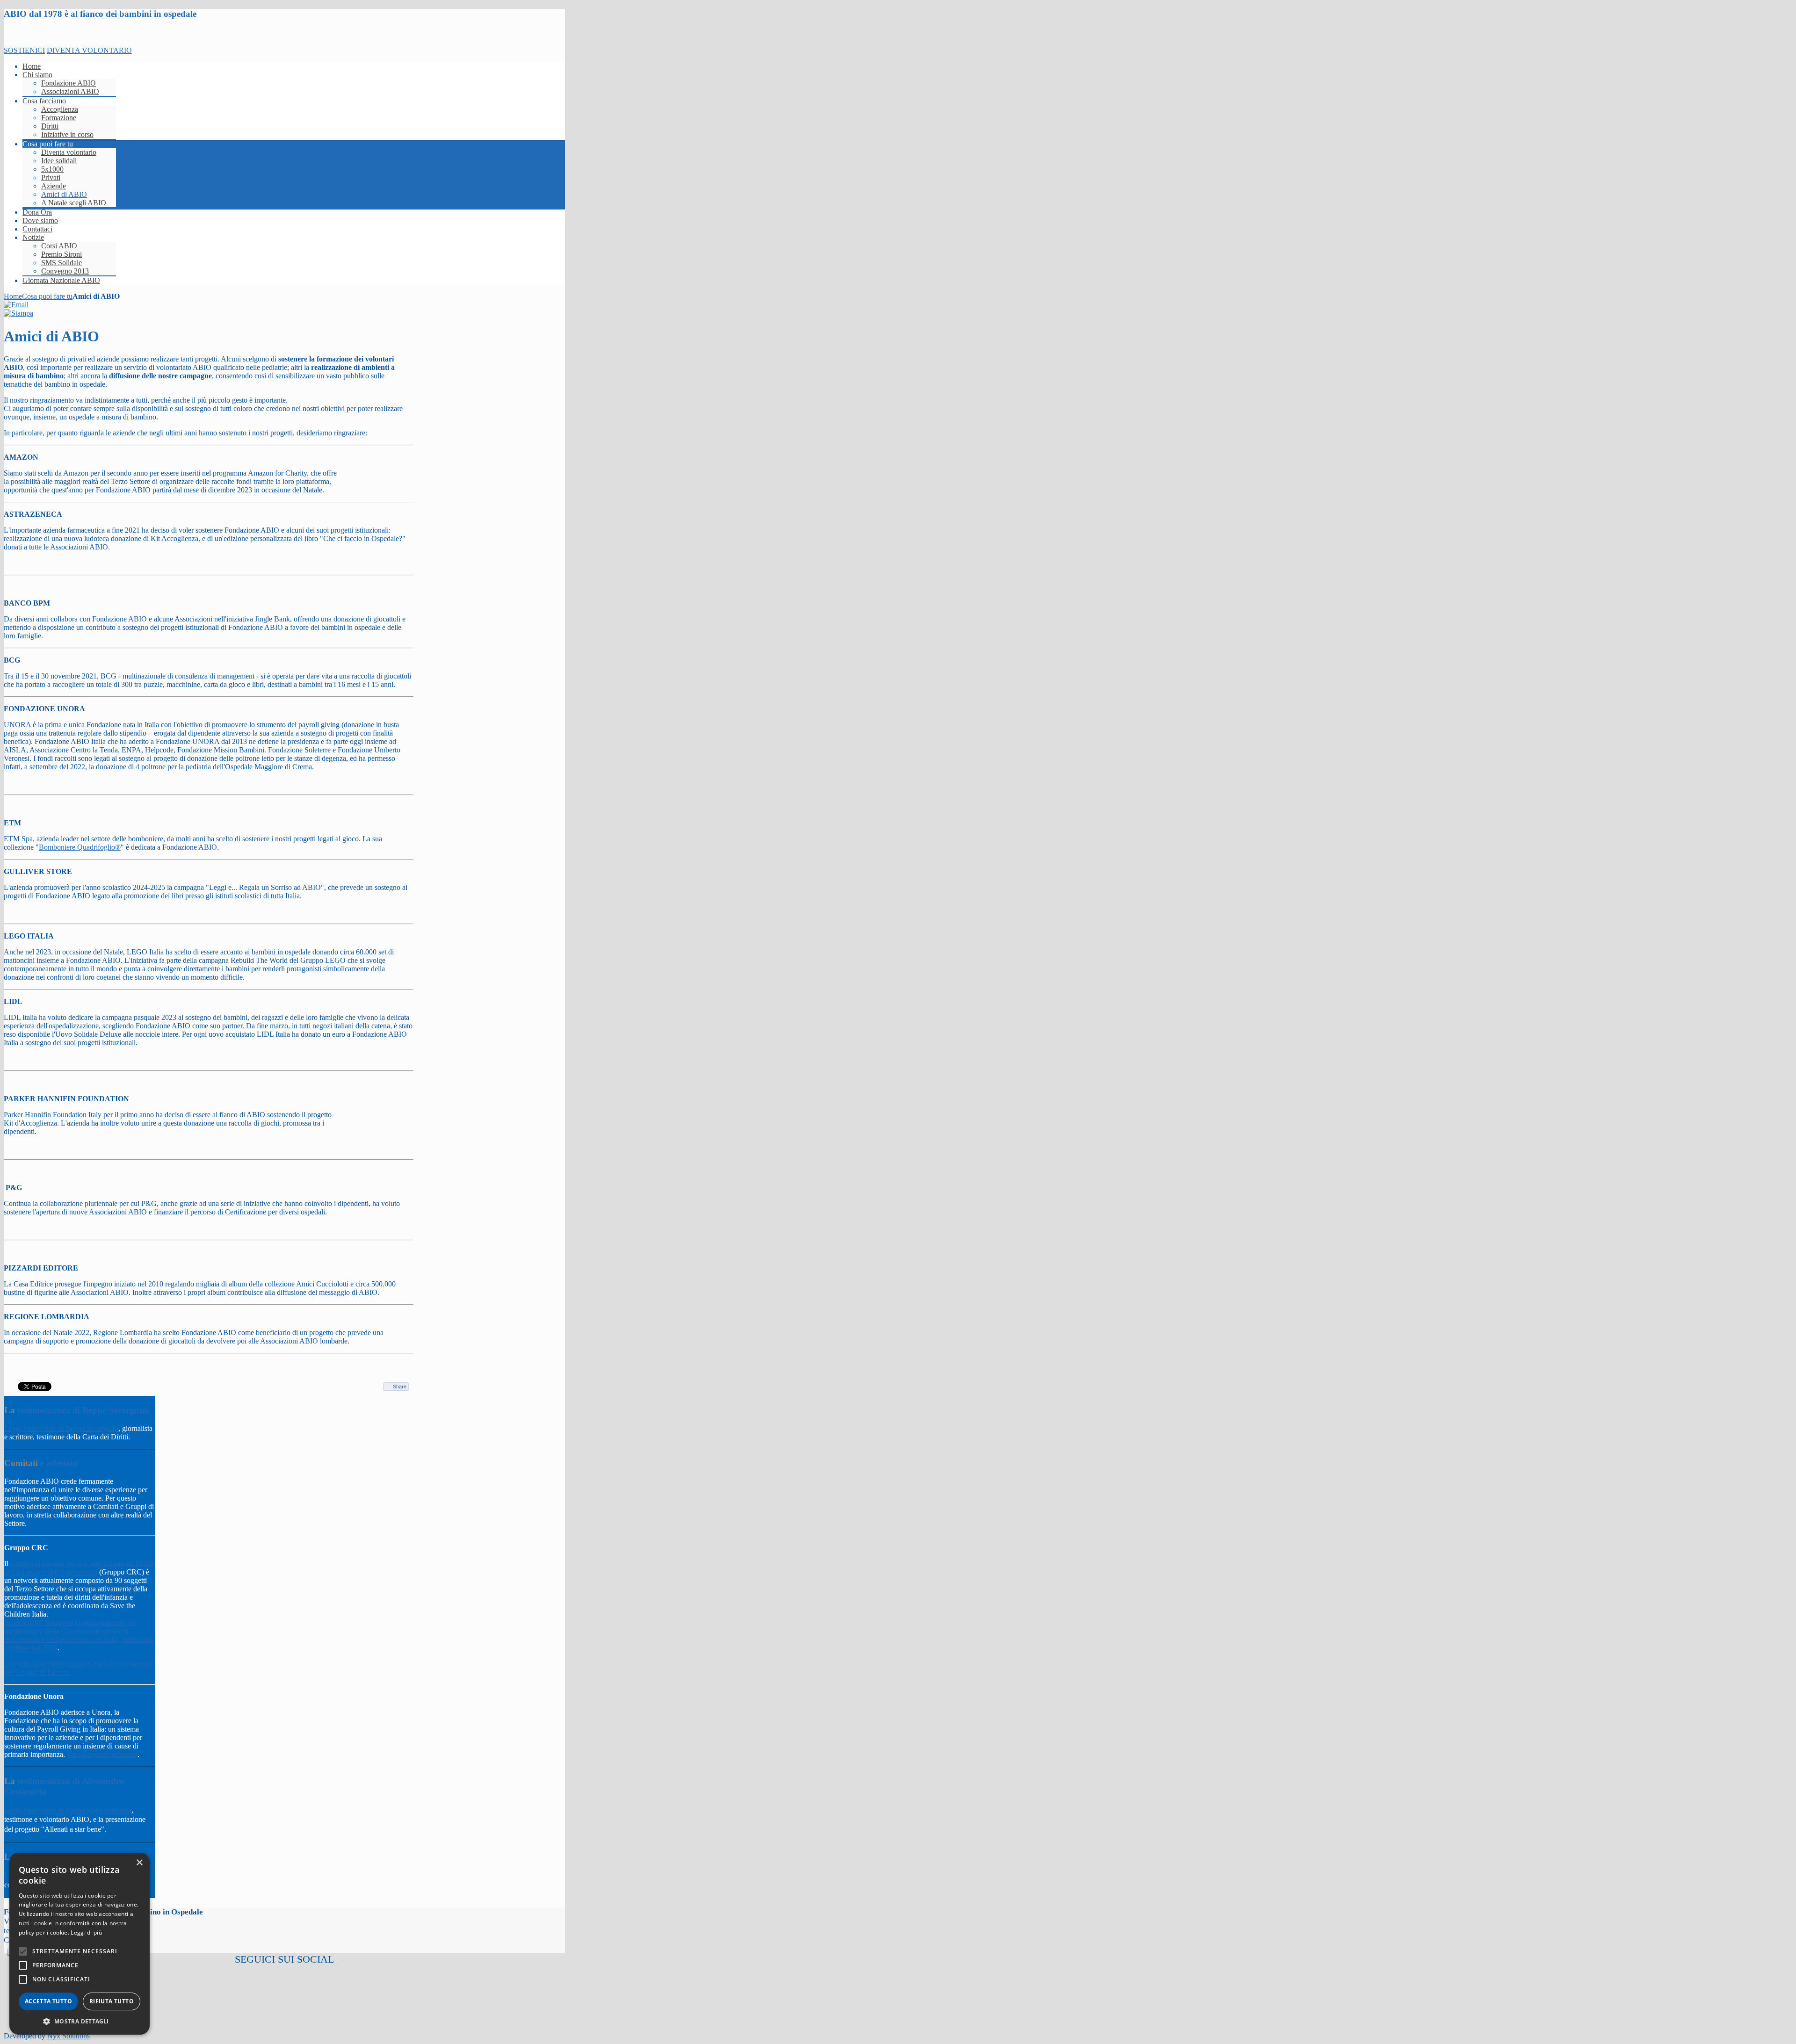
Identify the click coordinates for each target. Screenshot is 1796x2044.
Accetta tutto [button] (48, 2001)
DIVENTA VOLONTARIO (89, 50)
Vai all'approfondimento (102, 1754)
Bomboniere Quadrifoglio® (80, 847)
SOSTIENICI (24, 50)
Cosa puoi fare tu (47, 296)
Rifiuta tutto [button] (112, 2001)
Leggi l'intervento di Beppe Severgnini (61, 1428)
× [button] (139, 1863)
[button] (80, 2021)
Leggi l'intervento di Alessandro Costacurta (68, 1810)
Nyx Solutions (69, 2036)
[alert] (80, 1944)
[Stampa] (18, 313)
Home (13, 296)
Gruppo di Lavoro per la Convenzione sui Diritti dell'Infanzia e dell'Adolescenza (79, 1568)
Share (400, 1387)
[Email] (16, 305)
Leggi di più (86, 1932)
